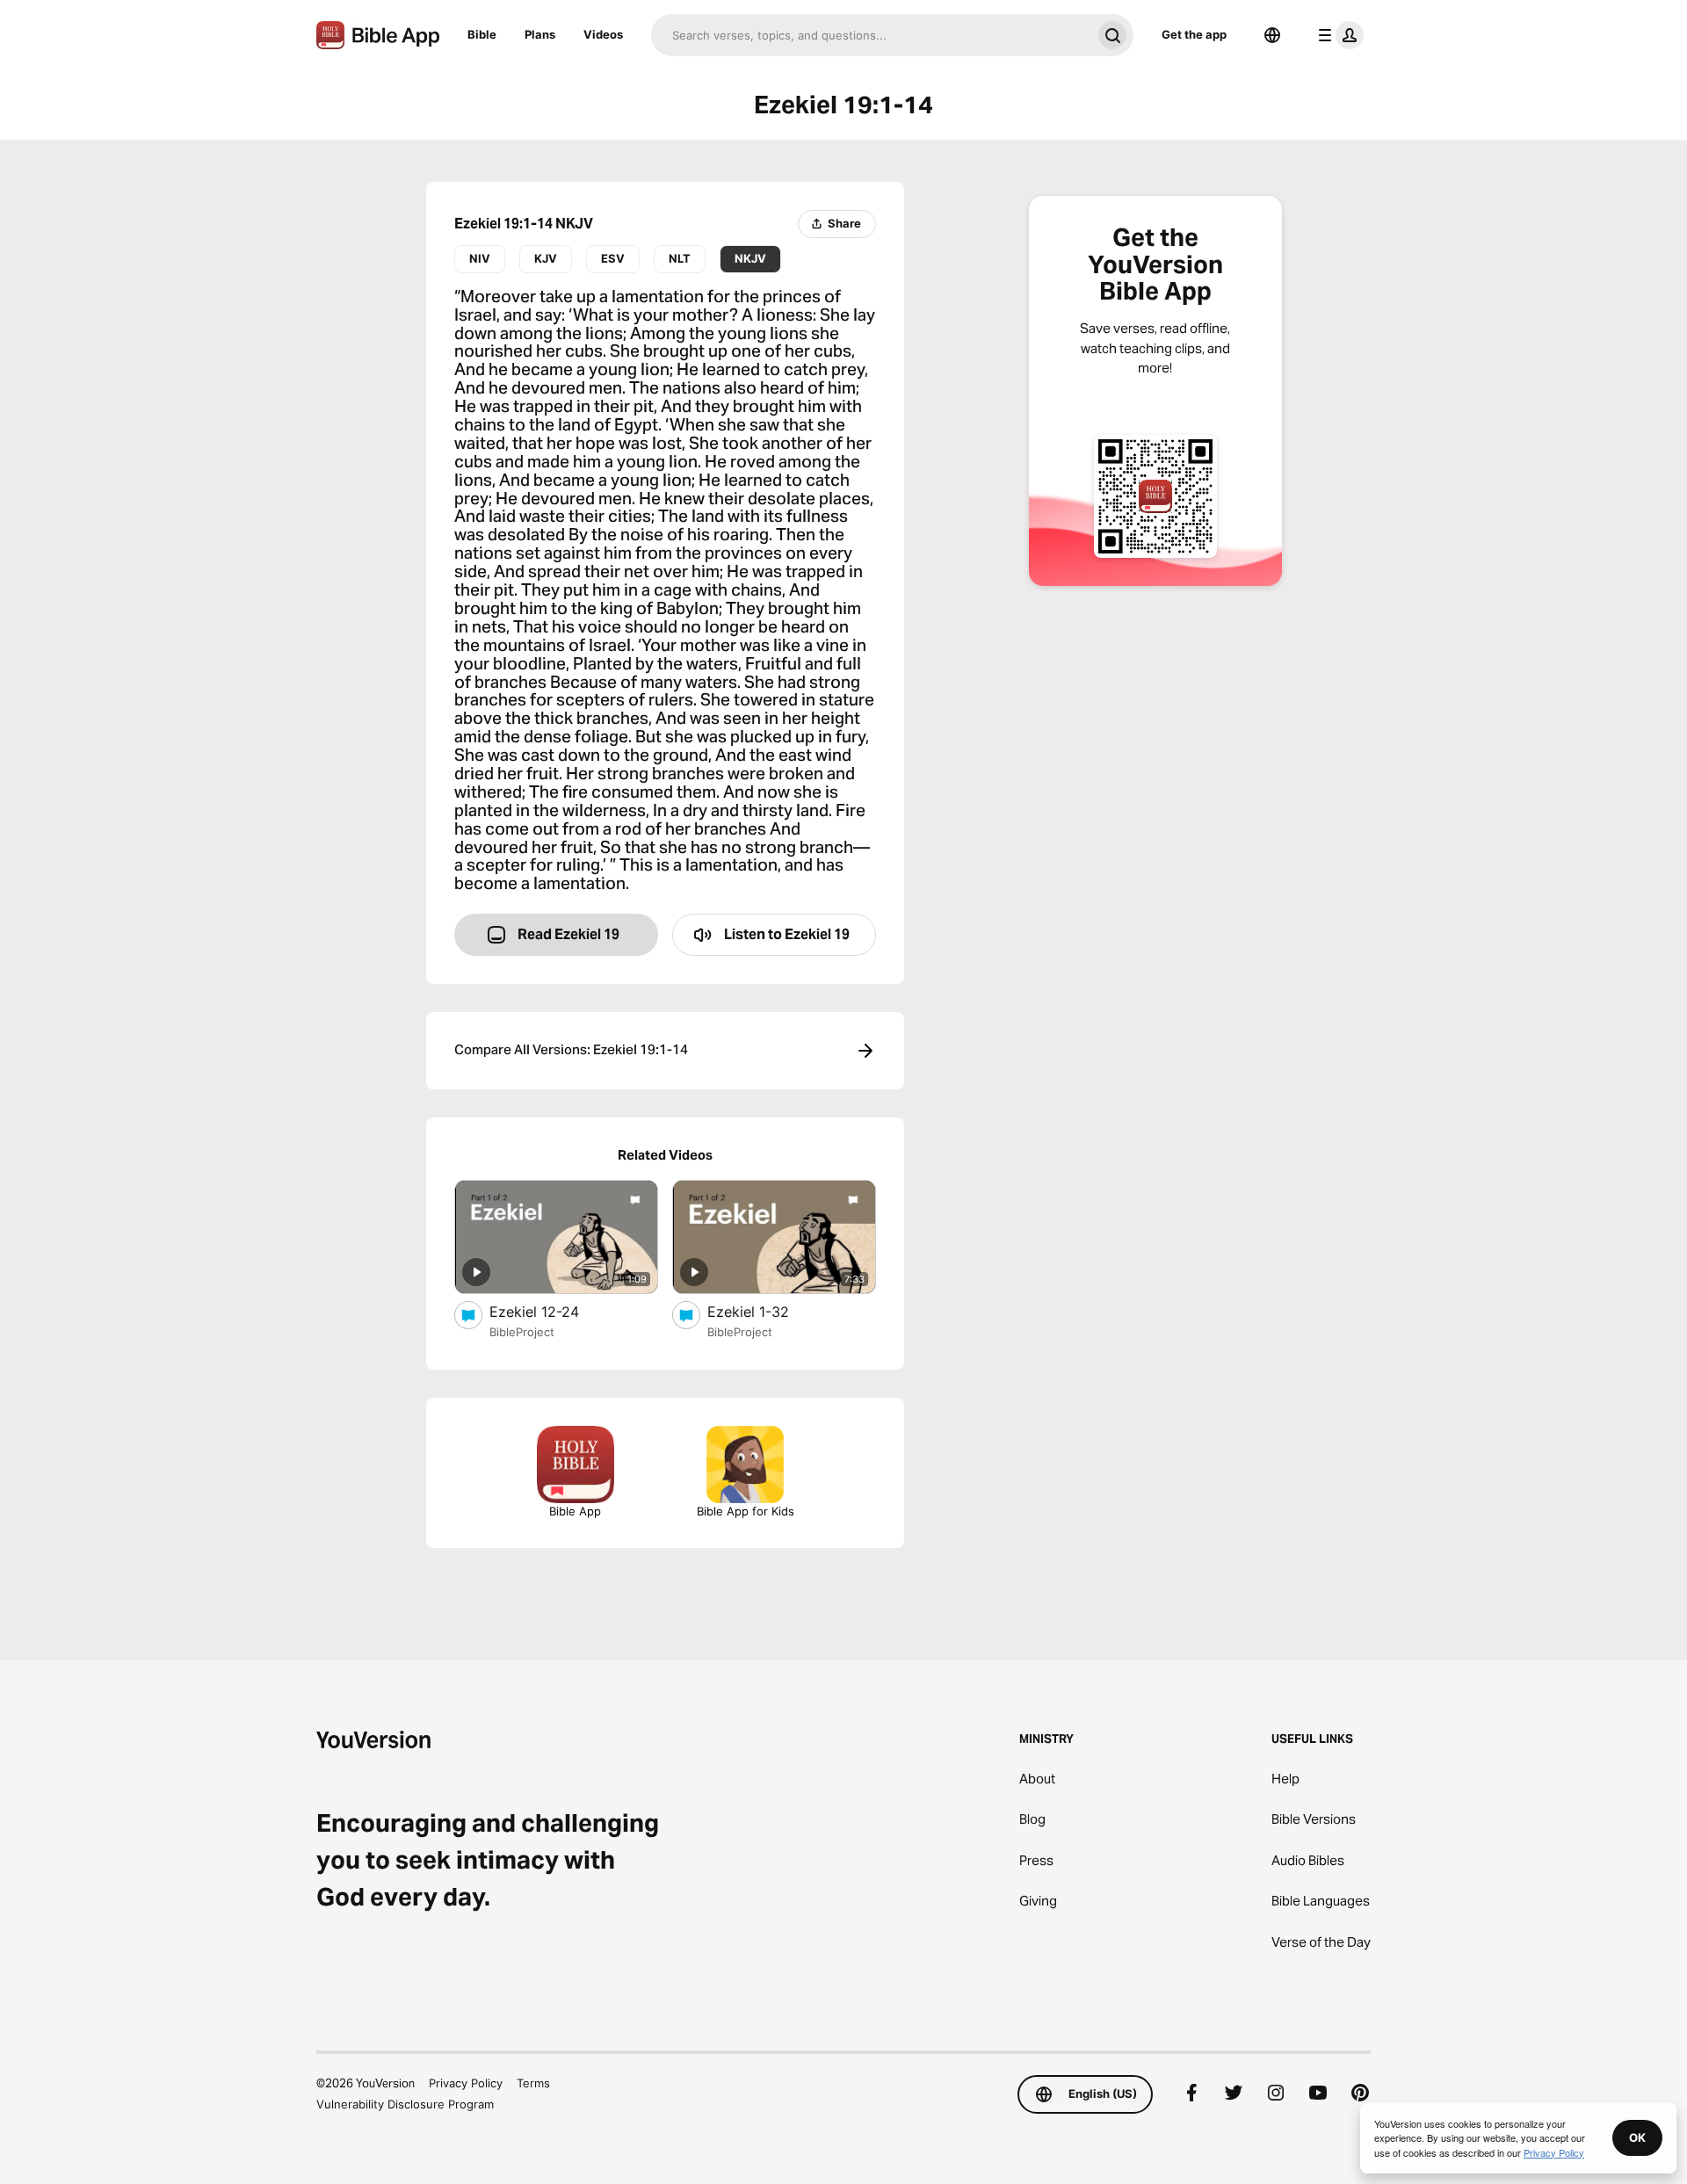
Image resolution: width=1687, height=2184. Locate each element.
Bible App (575, 1511)
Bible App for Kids (746, 1511)
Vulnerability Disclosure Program (405, 2104)
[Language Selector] (1272, 35)
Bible (482, 34)
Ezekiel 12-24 (551, 1311)
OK (1637, 2137)
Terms (533, 2083)
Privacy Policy (466, 2083)
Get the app (1194, 34)
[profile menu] (1337, 35)
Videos (603, 34)
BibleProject (522, 1332)
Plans (540, 34)
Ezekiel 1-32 (766, 1311)
